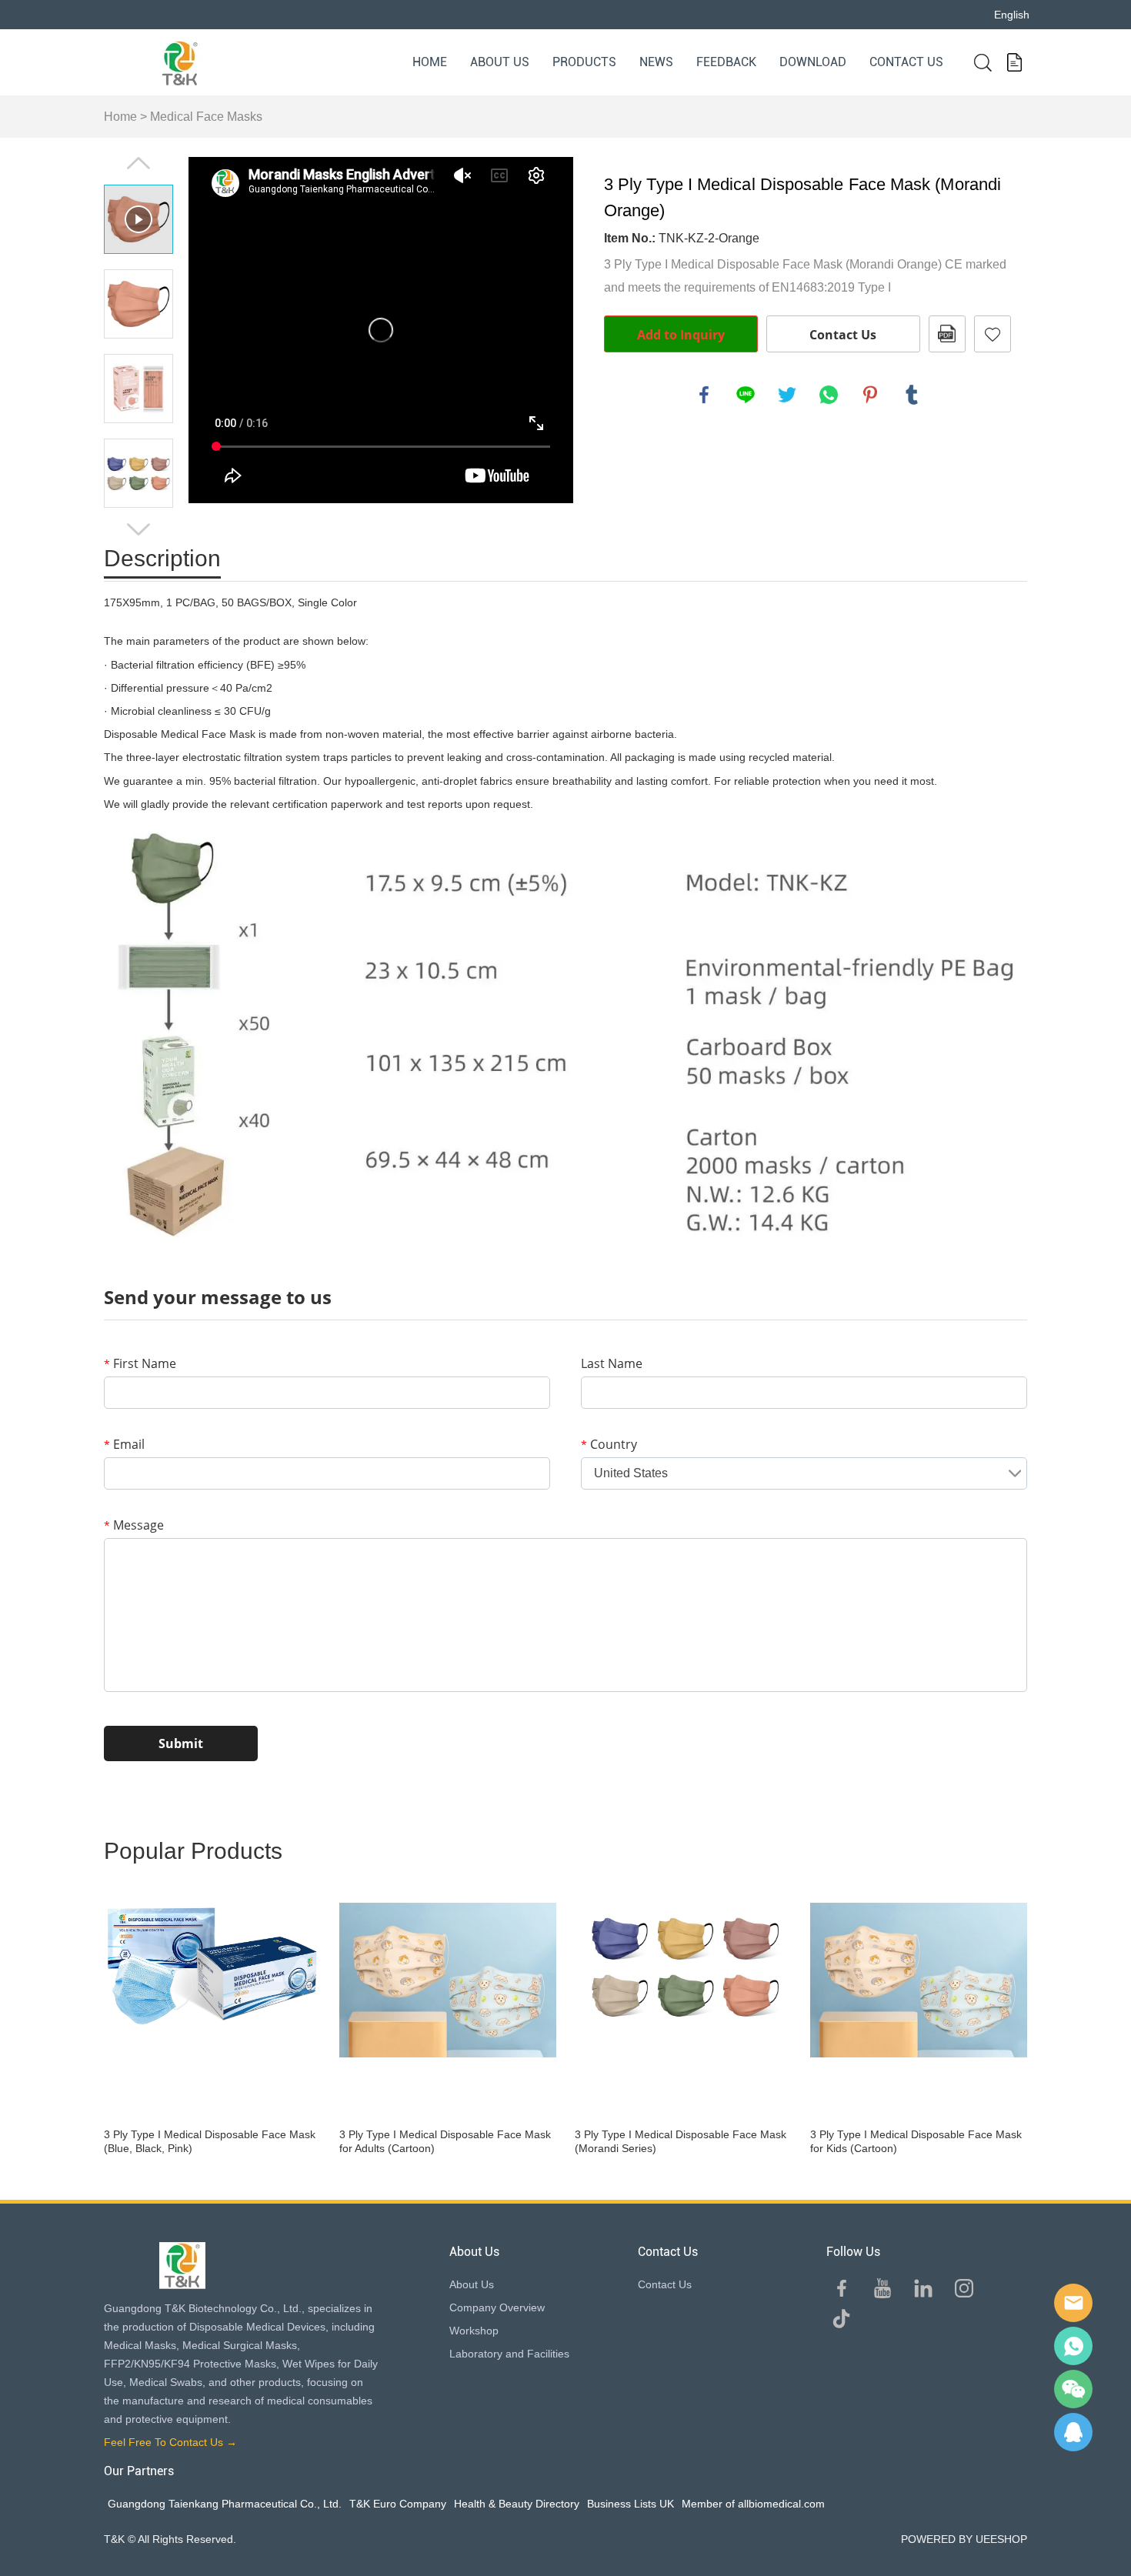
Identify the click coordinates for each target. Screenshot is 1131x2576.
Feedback (726, 62)
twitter (787, 395)
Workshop (474, 2331)
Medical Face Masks (206, 117)
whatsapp (829, 395)
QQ (1073, 2432)
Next (138, 529)
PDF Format (947, 334)
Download (813, 62)
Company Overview (497, 2307)
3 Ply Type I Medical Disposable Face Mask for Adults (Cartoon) (445, 2141)
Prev (138, 163)
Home (430, 62)
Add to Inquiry (681, 335)
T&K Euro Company (398, 2504)
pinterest (870, 395)
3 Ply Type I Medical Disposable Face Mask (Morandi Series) (681, 2141)
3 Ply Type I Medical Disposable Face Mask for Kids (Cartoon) (916, 2141)
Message (134, 1525)
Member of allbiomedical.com (753, 2504)
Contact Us (906, 62)
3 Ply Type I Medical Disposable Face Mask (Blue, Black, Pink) (210, 2141)
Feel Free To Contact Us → (170, 2442)
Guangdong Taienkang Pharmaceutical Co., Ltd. (225, 2504)
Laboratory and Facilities (509, 2354)
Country (609, 1444)
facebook (704, 395)
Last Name (612, 1363)
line (746, 395)
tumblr (912, 395)
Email (124, 1444)
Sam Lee (1073, 2346)
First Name (140, 1363)
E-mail (1073, 2303)
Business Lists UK (631, 2504)
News (656, 62)
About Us (500, 62)
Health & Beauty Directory (517, 2504)
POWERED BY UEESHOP (964, 2539)
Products (584, 62)
